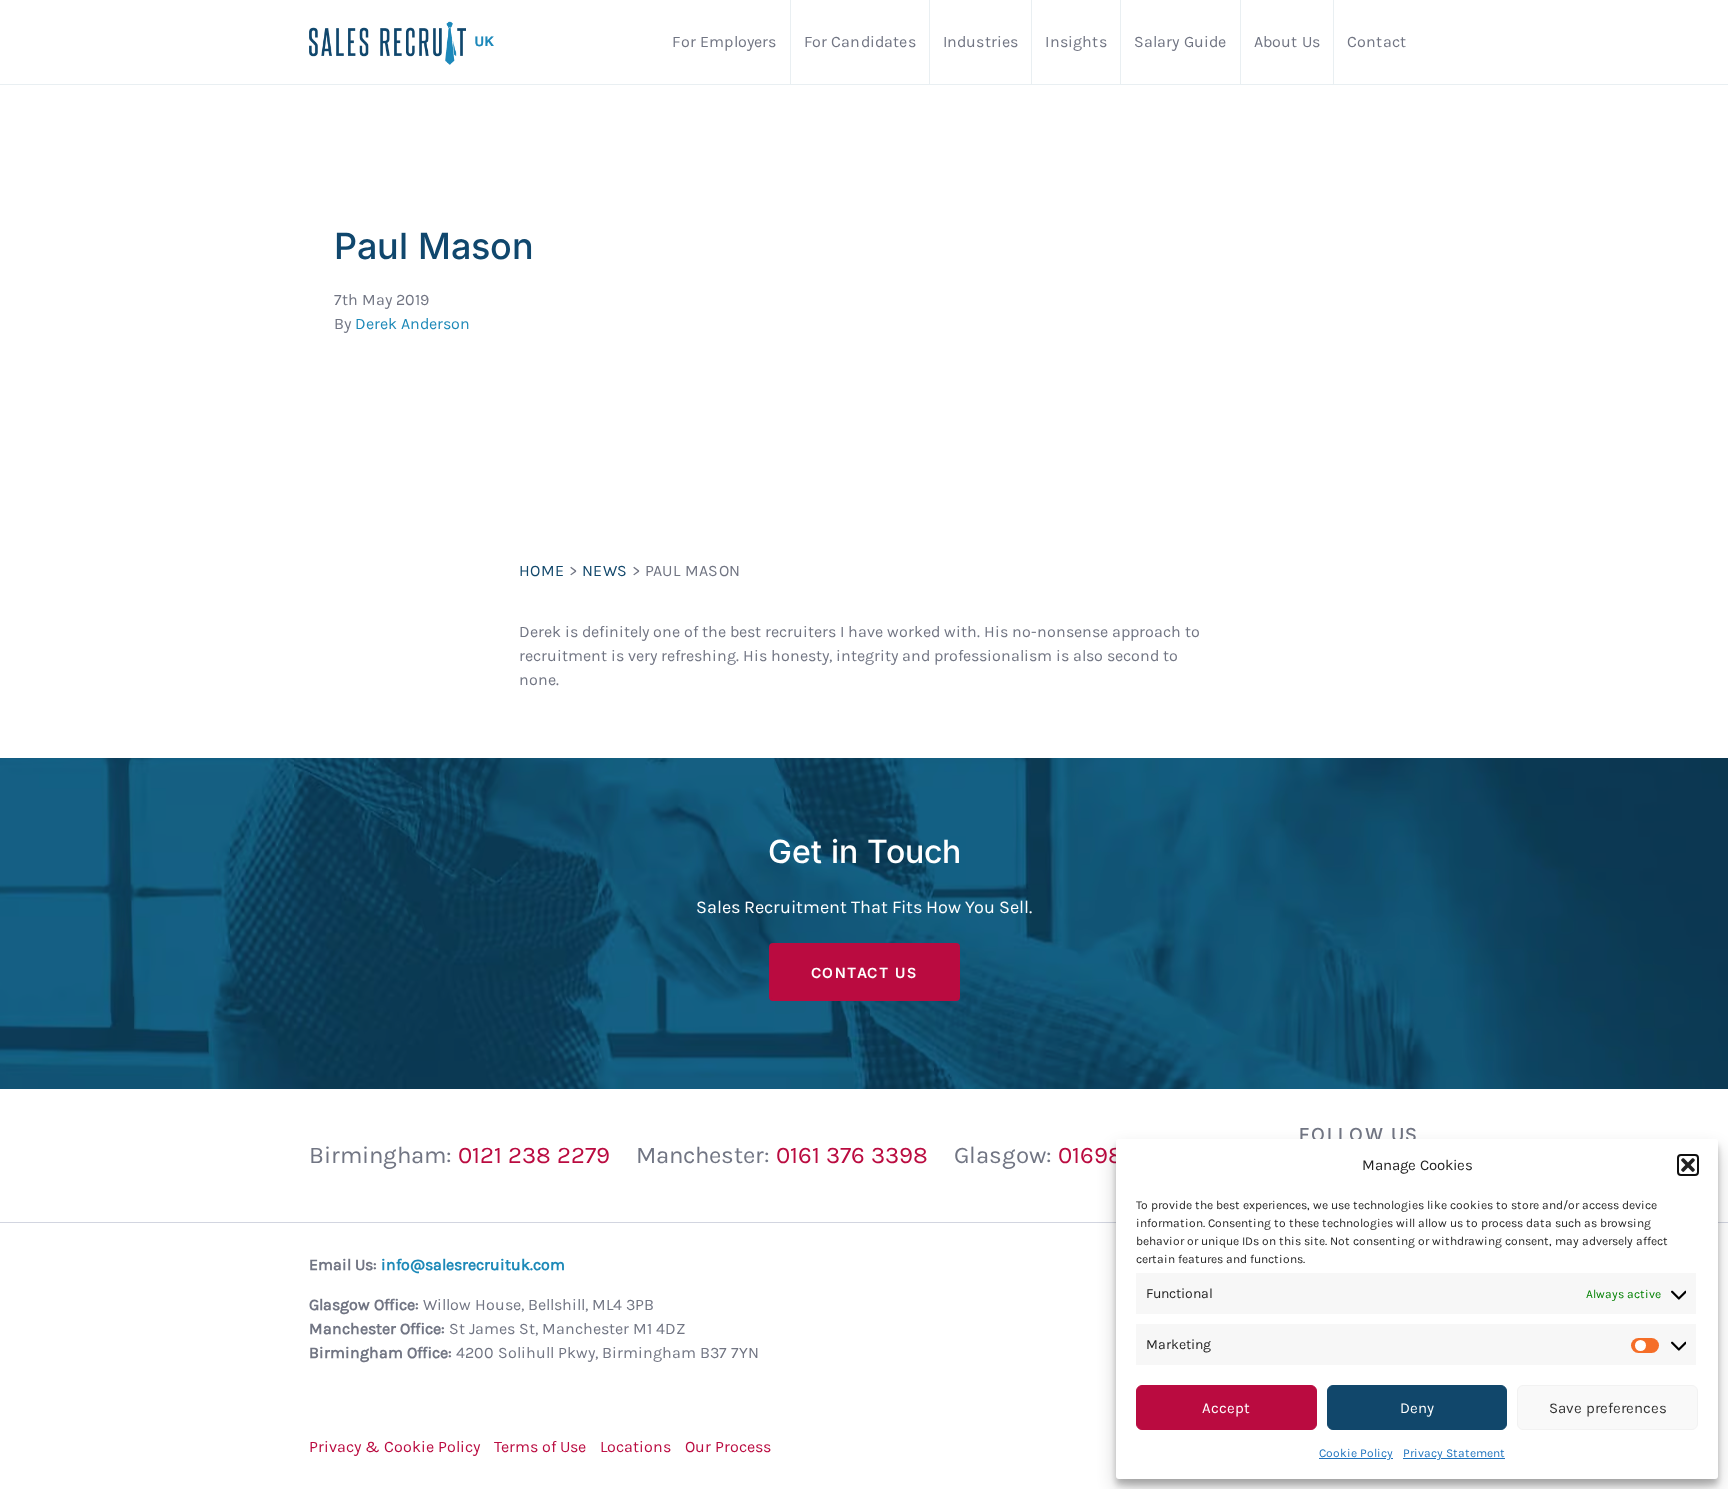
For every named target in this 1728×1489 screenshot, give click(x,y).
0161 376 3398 (852, 1155)
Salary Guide (1180, 41)
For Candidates (860, 41)
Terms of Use (540, 1446)
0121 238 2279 (534, 1155)
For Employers (724, 41)
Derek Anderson (412, 323)
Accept (1226, 1408)
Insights (1075, 41)
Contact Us (864, 972)
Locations (635, 1446)
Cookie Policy (1356, 1453)
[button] (1688, 1165)
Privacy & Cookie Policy (394, 1446)
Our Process (728, 1446)
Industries (981, 41)
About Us (1287, 41)
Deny (1417, 1408)
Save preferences (1608, 1408)
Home (542, 570)
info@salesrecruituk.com (473, 1264)
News (605, 570)
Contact (1376, 41)
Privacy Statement (1454, 1453)
